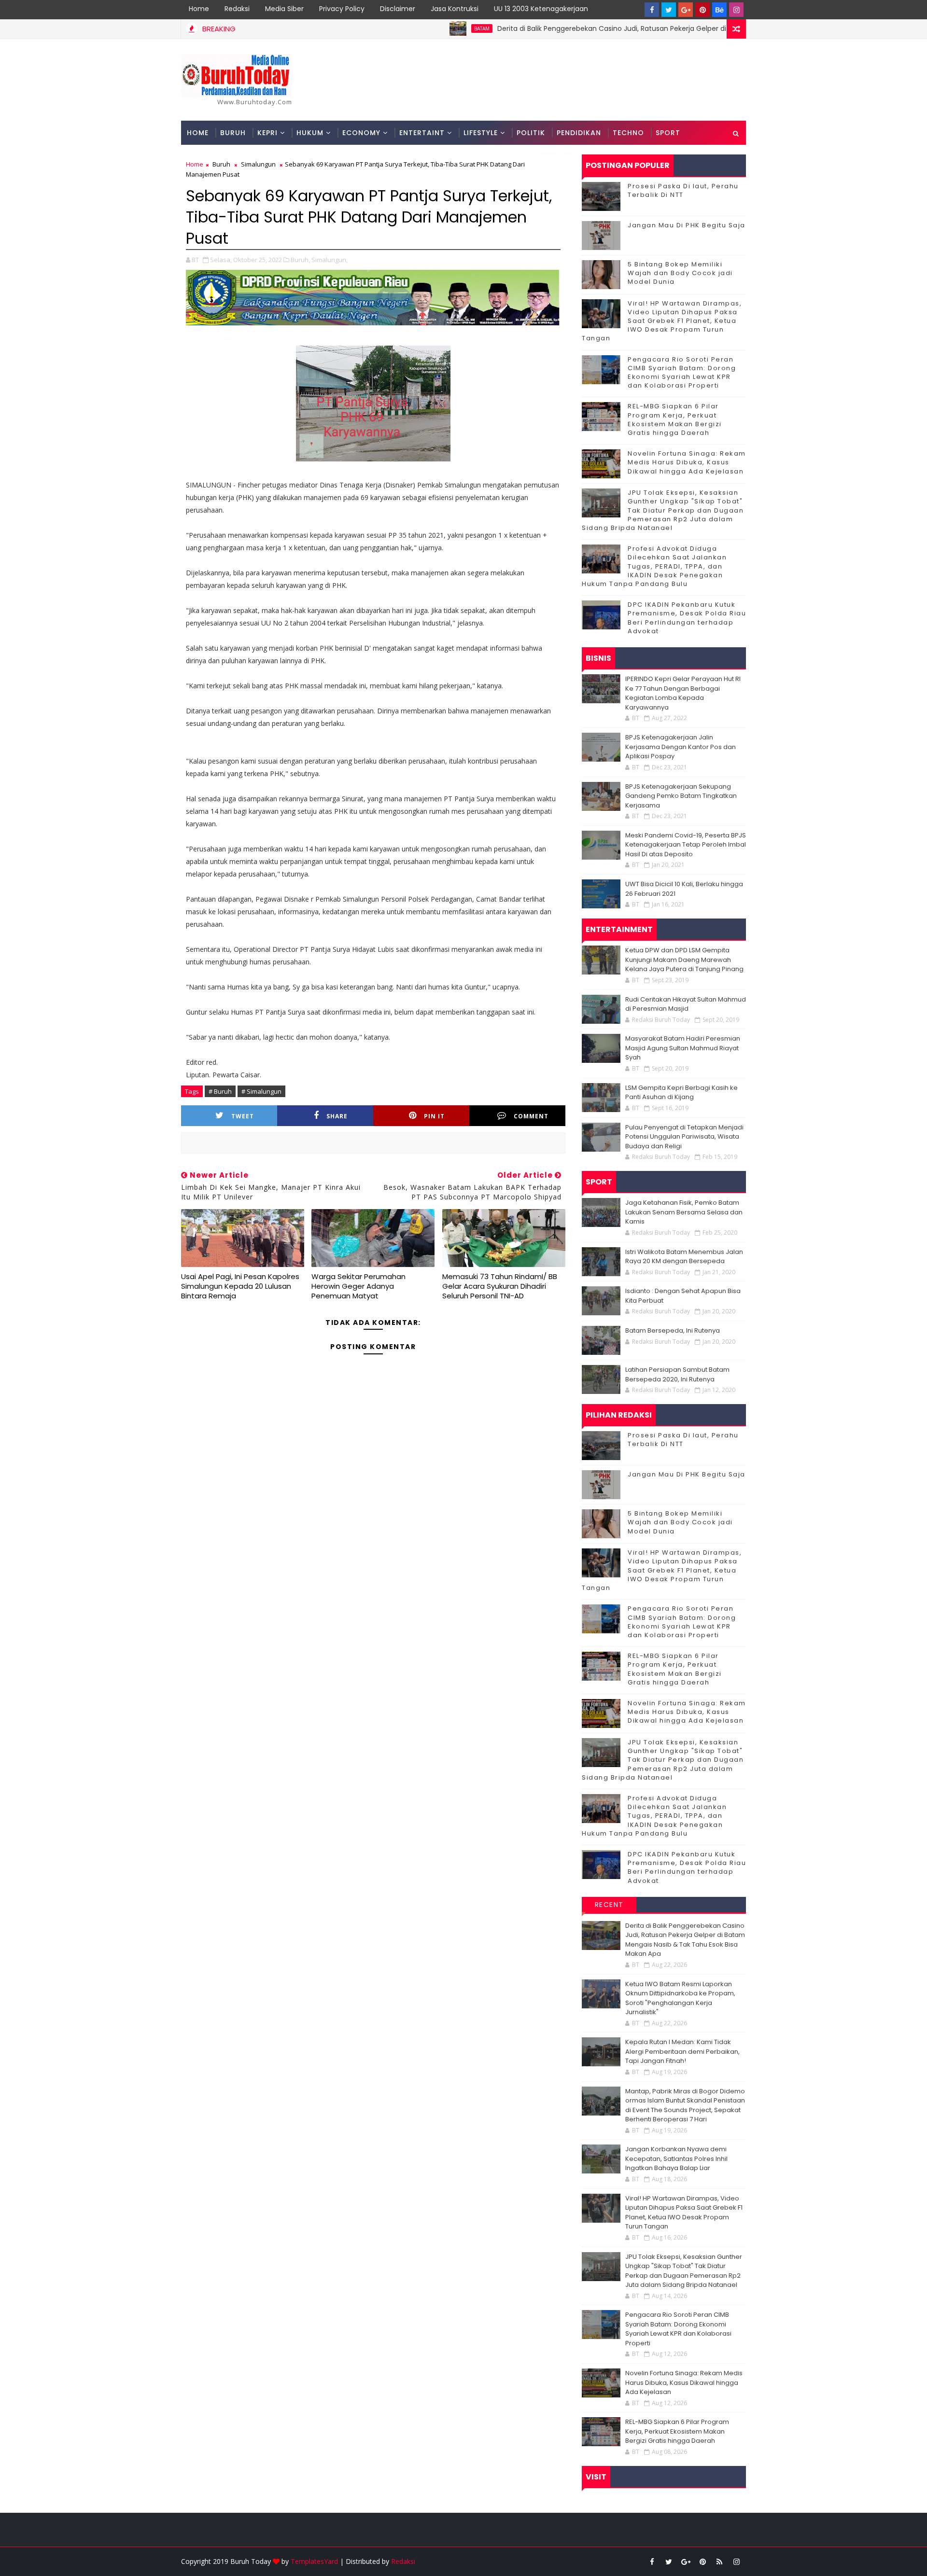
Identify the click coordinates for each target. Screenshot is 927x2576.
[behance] (719, 10)
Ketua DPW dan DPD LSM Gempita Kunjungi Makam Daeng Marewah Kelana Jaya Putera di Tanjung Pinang (684, 960)
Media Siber (284, 9)
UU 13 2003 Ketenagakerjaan (541, 9)
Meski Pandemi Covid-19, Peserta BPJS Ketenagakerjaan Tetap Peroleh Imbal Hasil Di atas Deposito (686, 845)
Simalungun (258, 164)
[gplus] (686, 10)
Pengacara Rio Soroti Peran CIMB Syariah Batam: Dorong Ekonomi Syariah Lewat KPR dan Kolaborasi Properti (682, 373)
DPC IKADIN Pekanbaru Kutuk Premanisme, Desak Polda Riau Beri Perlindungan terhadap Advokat (687, 618)
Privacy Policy (342, 9)
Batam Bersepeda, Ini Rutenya (673, 1330)
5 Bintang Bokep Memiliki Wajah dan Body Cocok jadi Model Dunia (680, 273)
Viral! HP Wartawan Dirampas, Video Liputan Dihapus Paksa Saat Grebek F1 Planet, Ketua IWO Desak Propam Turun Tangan (662, 321)
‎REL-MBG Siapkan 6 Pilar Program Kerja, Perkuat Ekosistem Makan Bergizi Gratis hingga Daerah (675, 419)
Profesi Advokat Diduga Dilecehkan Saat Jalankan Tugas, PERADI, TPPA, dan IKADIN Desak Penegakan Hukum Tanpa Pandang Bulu (654, 566)
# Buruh (220, 1091)
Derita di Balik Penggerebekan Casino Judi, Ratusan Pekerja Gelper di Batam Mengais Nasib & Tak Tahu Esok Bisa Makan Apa (641, 28)
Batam (418, 28)
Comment (531, 1116)
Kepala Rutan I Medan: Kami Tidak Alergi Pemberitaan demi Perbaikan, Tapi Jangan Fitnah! (682, 2051)
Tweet (243, 1116)
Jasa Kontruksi (455, 9)
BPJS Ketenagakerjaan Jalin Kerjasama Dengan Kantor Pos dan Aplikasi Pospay (681, 747)
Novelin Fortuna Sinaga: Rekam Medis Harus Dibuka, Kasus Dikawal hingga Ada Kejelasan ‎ (687, 462)
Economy (361, 133)
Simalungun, (330, 260)
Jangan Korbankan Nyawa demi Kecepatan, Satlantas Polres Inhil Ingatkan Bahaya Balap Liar (676, 2158)
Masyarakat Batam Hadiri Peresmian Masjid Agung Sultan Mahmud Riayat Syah (683, 1048)
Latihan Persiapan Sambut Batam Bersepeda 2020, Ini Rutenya (677, 1374)
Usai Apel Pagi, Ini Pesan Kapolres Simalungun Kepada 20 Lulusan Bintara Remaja (240, 1286)
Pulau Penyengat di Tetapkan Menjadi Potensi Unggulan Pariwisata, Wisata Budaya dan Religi (684, 1137)
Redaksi (237, 9)
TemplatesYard (314, 2561)
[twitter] (669, 10)
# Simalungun (261, 1091)
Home (199, 9)
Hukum (310, 133)
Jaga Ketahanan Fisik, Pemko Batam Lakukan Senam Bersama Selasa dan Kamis (684, 1212)
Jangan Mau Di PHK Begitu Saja (687, 225)
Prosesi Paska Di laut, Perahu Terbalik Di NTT (683, 190)
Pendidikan (579, 133)
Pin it (434, 1116)
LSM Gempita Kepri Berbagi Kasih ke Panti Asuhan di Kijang (681, 1093)
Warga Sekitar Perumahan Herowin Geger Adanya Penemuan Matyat (358, 1286)
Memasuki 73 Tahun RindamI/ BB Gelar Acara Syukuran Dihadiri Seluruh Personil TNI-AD (500, 1286)
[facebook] (652, 10)
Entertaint (422, 133)
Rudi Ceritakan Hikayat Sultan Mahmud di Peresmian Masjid (686, 1004)
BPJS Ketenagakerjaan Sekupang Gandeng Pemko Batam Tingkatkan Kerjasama (681, 796)
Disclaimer (398, 9)
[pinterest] (702, 10)
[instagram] (736, 10)
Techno (628, 133)
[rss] (719, 2562)
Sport (668, 133)
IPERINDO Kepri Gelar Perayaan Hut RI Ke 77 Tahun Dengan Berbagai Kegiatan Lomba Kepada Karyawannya (683, 693)
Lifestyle (481, 133)
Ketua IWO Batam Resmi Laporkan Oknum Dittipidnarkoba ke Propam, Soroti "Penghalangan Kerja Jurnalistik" (680, 1998)
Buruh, (300, 260)
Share (337, 1116)
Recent (609, 1905)
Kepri (267, 133)
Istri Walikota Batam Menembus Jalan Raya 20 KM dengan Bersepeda (684, 1257)
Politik (531, 133)
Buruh (233, 133)
